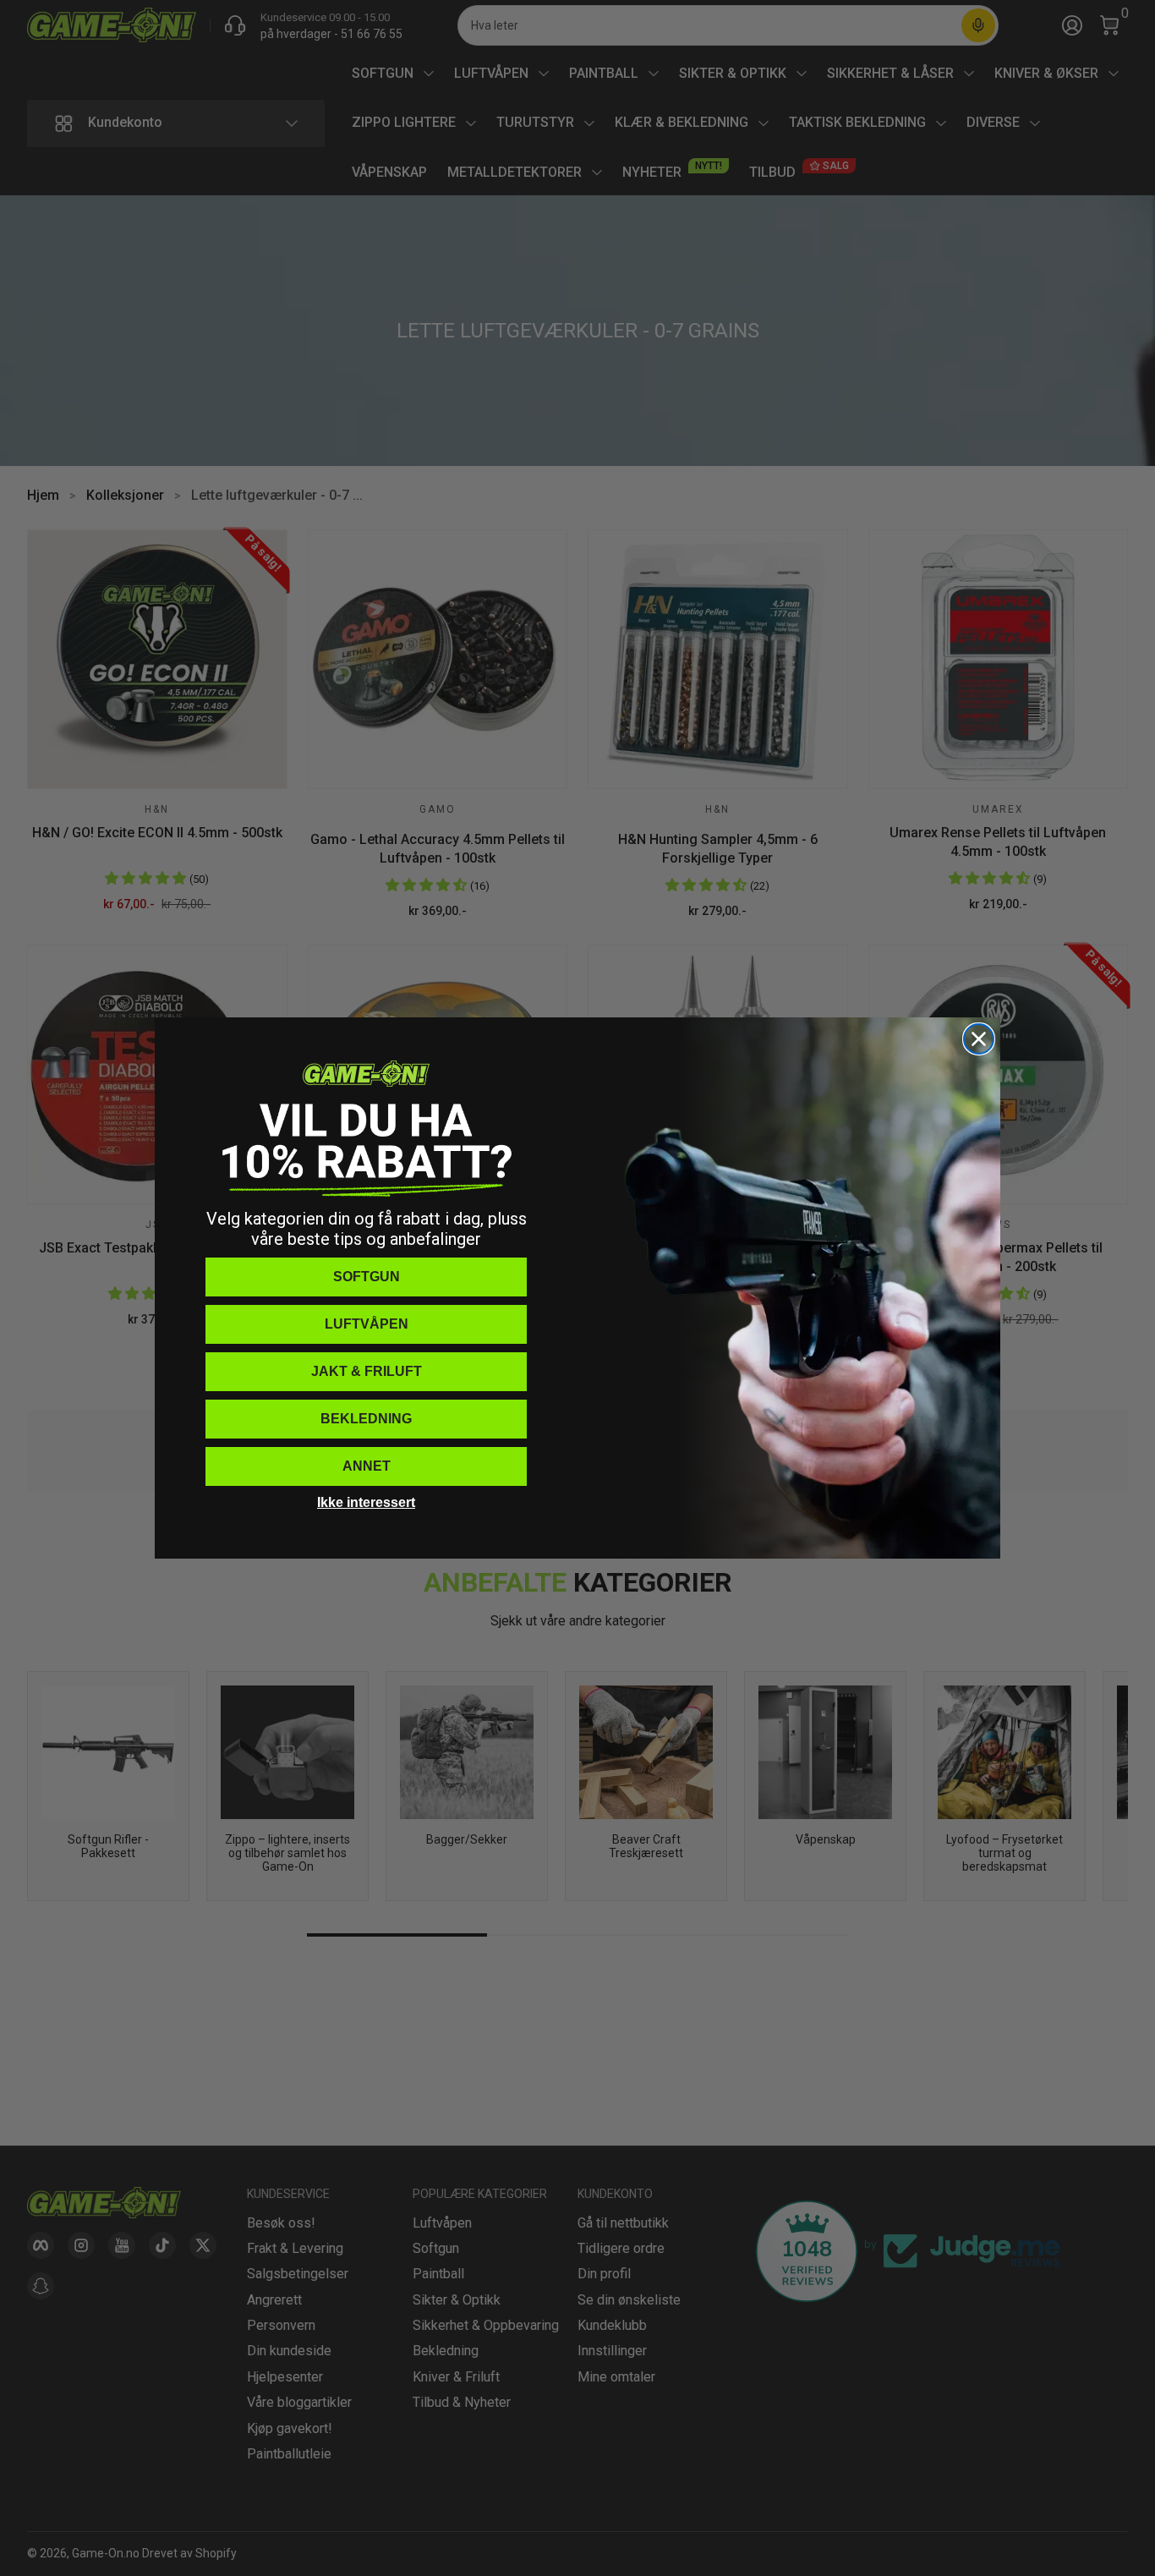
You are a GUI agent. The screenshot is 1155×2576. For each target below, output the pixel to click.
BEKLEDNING (366, 1419)
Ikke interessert (366, 1502)
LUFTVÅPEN (367, 1324)
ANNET (367, 1466)
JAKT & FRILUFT (367, 1371)
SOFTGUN (367, 1277)
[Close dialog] (979, 1039)
